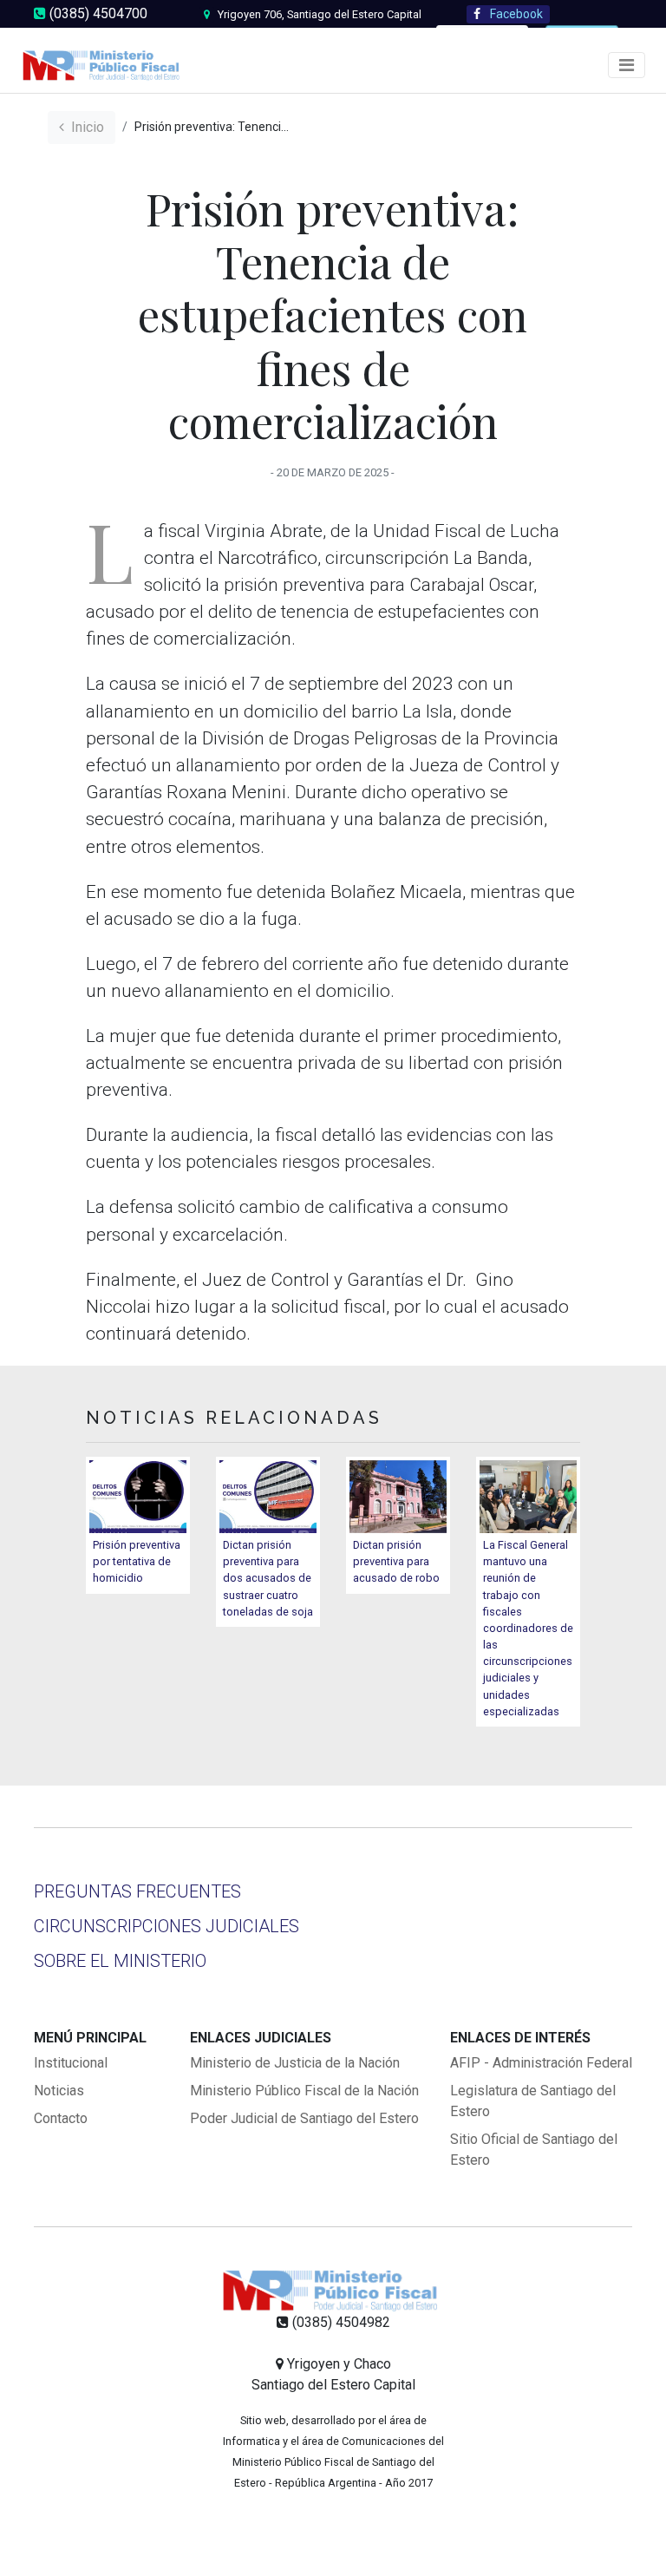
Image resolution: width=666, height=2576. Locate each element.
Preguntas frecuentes (137, 1891)
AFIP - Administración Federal (541, 2063)
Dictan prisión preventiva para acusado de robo (396, 1561)
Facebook (515, 14)
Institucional (71, 2063)
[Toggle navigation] (627, 65)
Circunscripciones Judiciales (166, 1926)
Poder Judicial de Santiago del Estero (304, 2118)
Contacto (61, 2118)
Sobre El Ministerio (120, 1961)
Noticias (59, 2091)
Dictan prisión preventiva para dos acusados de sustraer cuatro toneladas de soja (268, 1578)
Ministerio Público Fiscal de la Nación (304, 2091)
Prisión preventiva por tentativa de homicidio (137, 1561)
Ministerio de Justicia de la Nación (295, 2063)
